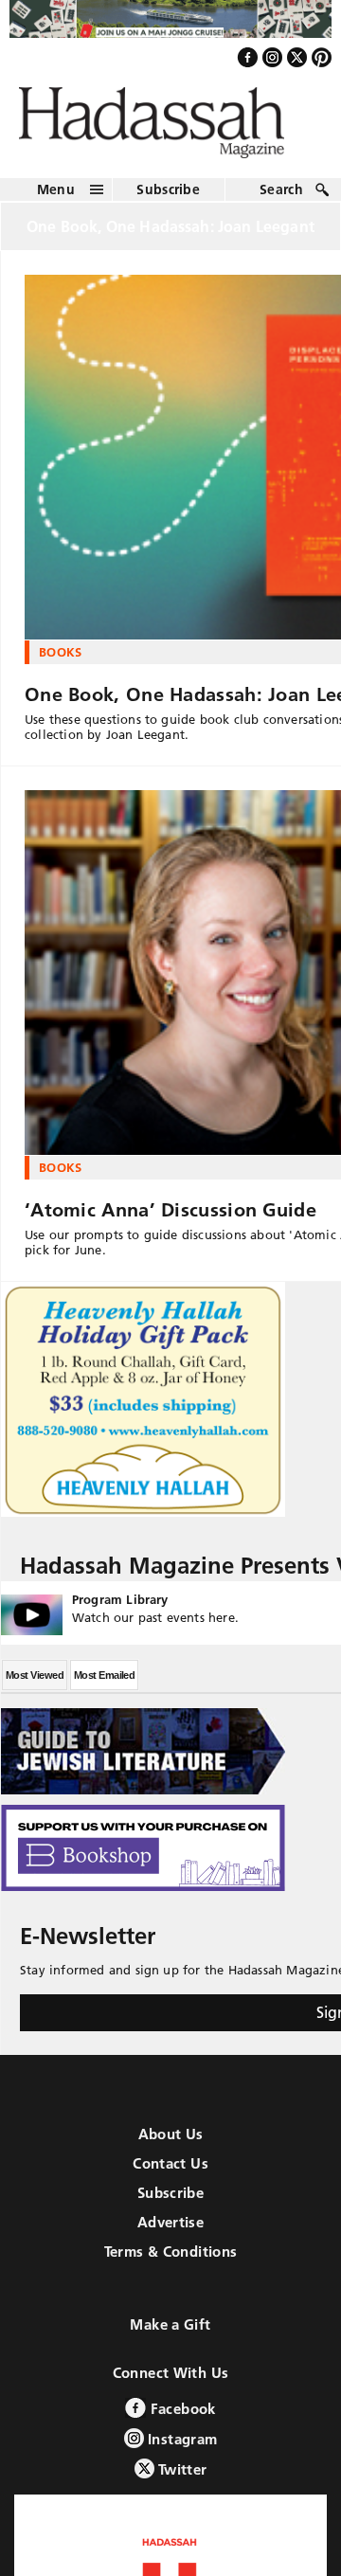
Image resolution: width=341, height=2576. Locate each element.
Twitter (181, 2480)
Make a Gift (170, 2335)
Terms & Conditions (171, 2262)
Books (61, 661)
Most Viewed (35, 1685)
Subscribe (168, 199)
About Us (171, 2144)
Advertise (170, 2233)
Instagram (181, 2450)
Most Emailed (104, 1685)
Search (281, 199)
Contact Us (170, 2174)
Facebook (180, 2419)
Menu (56, 199)
